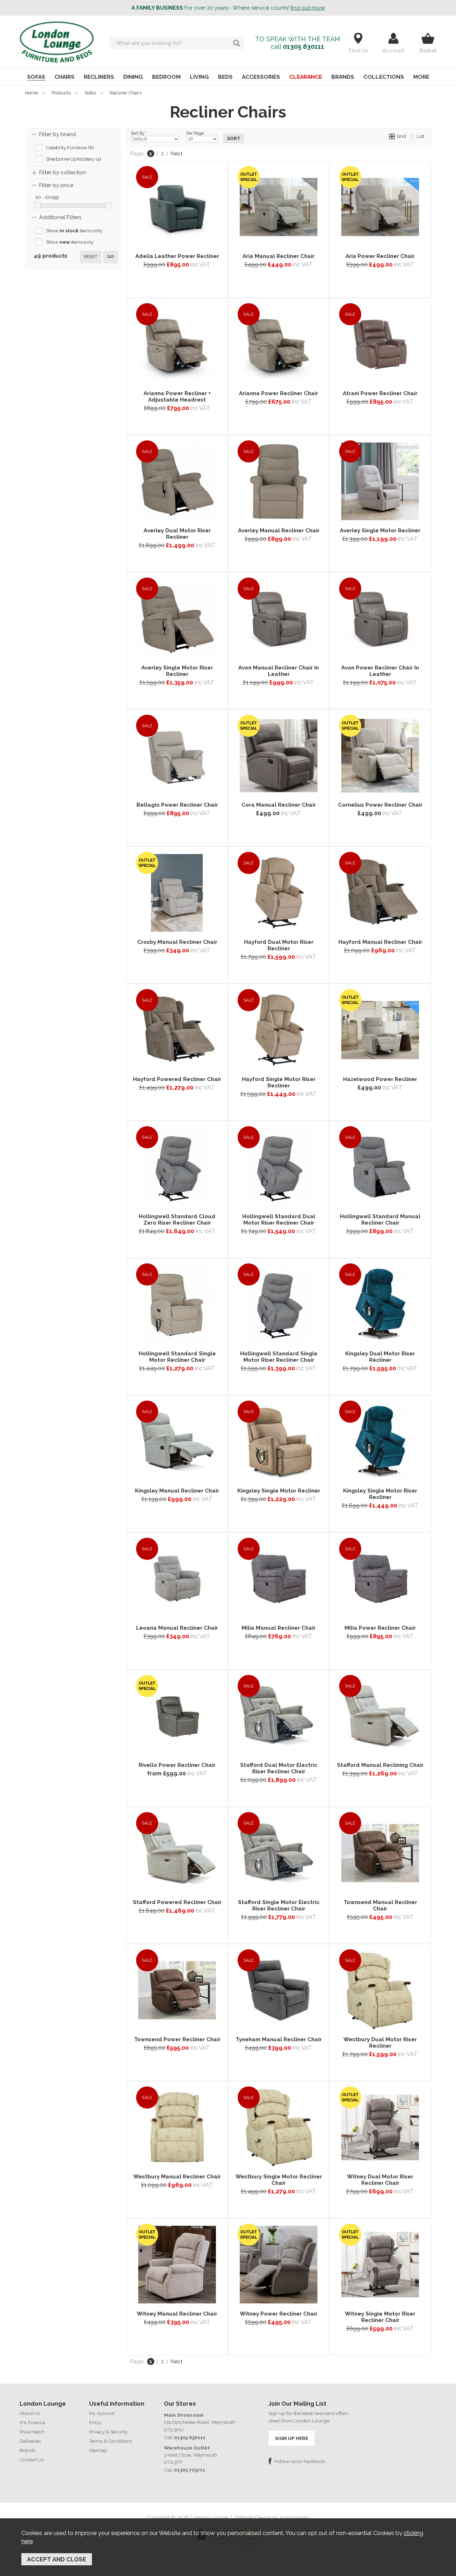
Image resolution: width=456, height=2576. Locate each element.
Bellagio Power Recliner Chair (177, 805)
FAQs (95, 2422)
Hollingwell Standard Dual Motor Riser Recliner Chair (279, 1220)
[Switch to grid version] (392, 136)
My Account (102, 2413)
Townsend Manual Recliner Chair (380, 1905)
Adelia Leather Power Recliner (177, 256)
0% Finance (32, 2422)
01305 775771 (190, 2470)
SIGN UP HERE (292, 2438)
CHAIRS (64, 77)
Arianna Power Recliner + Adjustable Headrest (177, 397)
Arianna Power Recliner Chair (279, 393)
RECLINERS (99, 77)
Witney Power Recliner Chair (279, 2314)
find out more (307, 8)
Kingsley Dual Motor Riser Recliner (380, 1357)
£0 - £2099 (47, 197)
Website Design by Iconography (272, 2518)
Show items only (74, 231)
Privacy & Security (108, 2432)
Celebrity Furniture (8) (70, 148)
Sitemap (98, 2450)
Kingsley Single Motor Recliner (279, 1491)
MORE (421, 77)
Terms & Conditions (110, 2441)
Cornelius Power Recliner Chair (380, 805)
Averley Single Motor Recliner (380, 531)
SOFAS (36, 77)
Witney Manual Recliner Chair (177, 2314)
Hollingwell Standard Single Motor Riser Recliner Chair (279, 1357)
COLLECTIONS (384, 77)
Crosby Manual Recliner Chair (177, 942)
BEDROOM (166, 77)
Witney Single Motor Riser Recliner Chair (380, 2317)
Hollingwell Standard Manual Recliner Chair (380, 1220)
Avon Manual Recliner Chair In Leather (279, 671)
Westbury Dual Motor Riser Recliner (380, 2043)
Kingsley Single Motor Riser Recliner (380, 1494)
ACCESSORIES (261, 77)
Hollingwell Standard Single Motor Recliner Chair (177, 1357)
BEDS (225, 77)
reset (91, 257)
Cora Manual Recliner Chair (279, 805)
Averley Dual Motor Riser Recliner (177, 534)
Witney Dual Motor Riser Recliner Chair (380, 2180)
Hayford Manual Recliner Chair (380, 942)
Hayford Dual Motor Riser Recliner (279, 945)
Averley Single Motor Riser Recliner (177, 671)
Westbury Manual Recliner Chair (177, 2177)
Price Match (32, 2432)
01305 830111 (304, 46)
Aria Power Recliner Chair (380, 256)
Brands (27, 2450)
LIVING (199, 77)
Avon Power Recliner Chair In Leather (380, 671)
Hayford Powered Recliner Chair (177, 1079)
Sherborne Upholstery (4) (74, 159)
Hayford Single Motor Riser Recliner (279, 1082)
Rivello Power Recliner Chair (177, 1765)
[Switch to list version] (413, 136)
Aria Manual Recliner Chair (279, 256)
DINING (133, 77)
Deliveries (30, 2441)
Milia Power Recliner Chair (380, 1628)
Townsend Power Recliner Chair (177, 2039)
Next (177, 154)
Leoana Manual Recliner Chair (177, 1628)
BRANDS (343, 77)
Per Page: (196, 133)
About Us (30, 2413)
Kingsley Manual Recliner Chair (177, 1491)
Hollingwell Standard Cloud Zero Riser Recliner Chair (177, 1220)
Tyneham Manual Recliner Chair (279, 2039)
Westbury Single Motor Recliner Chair (279, 2180)
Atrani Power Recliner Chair (380, 393)
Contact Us (32, 2459)
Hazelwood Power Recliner (380, 1079)
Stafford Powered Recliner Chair (177, 1902)
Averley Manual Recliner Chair (279, 531)
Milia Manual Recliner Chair (279, 1628)
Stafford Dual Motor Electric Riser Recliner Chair (279, 1768)
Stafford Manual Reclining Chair (380, 1765)
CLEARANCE (306, 77)
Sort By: (138, 133)
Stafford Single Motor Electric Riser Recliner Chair (279, 1905)
